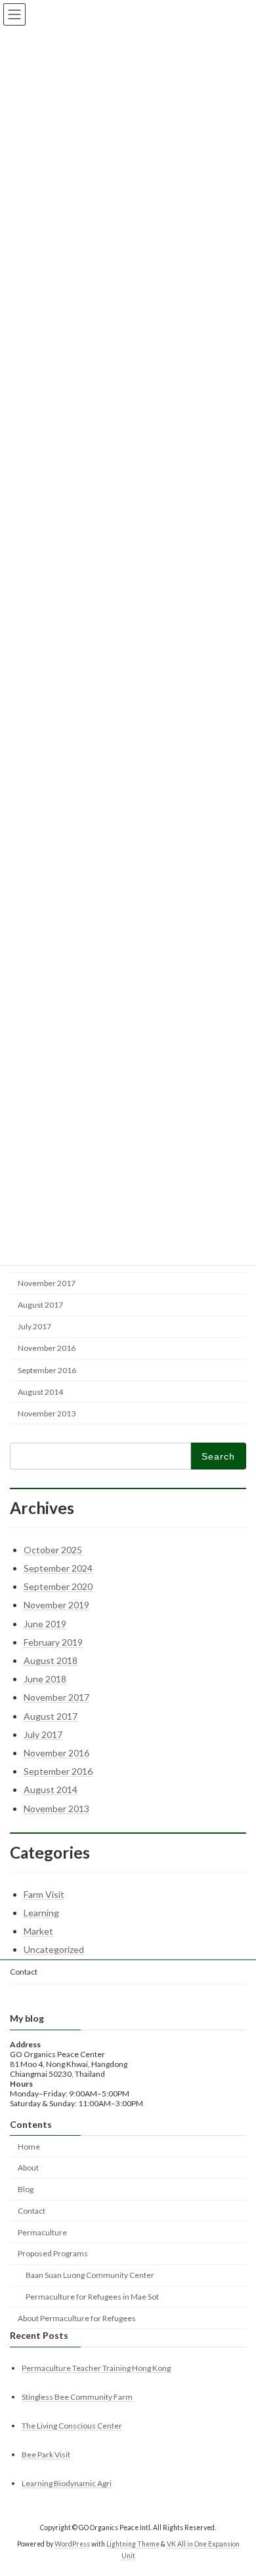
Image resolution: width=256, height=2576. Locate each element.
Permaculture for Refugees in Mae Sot (92, 2297)
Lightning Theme (133, 2544)
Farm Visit (44, 1894)
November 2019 (56, 1605)
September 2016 (47, 1370)
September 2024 (58, 1568)
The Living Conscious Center (72, 2426)
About (28, 2168)
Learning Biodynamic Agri (67, 2484)
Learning (41, 1913)
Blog (26, 2190)
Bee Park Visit (46, 2455)
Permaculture (42, 2232)
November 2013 (47, 1413)
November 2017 (47, 1283)
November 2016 (47, 1348)
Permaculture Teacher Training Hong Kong (96, 2368)
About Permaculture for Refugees (77, 2318)
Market (38, 1931)
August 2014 (40, 1392)
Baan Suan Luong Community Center (90, 2276)
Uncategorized (54, 1949)
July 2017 (34, 1326)
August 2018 (51, 1660)
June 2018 (45, 1679)
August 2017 (40, 1305)
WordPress (72, 2544)
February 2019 (53, 1642)
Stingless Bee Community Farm (77, 2397)
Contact (24, 1972)
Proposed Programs (53, 2254)
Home (29, 2147)
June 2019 (45, 1624)
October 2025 (53, 1550)
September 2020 (58, 1586)
